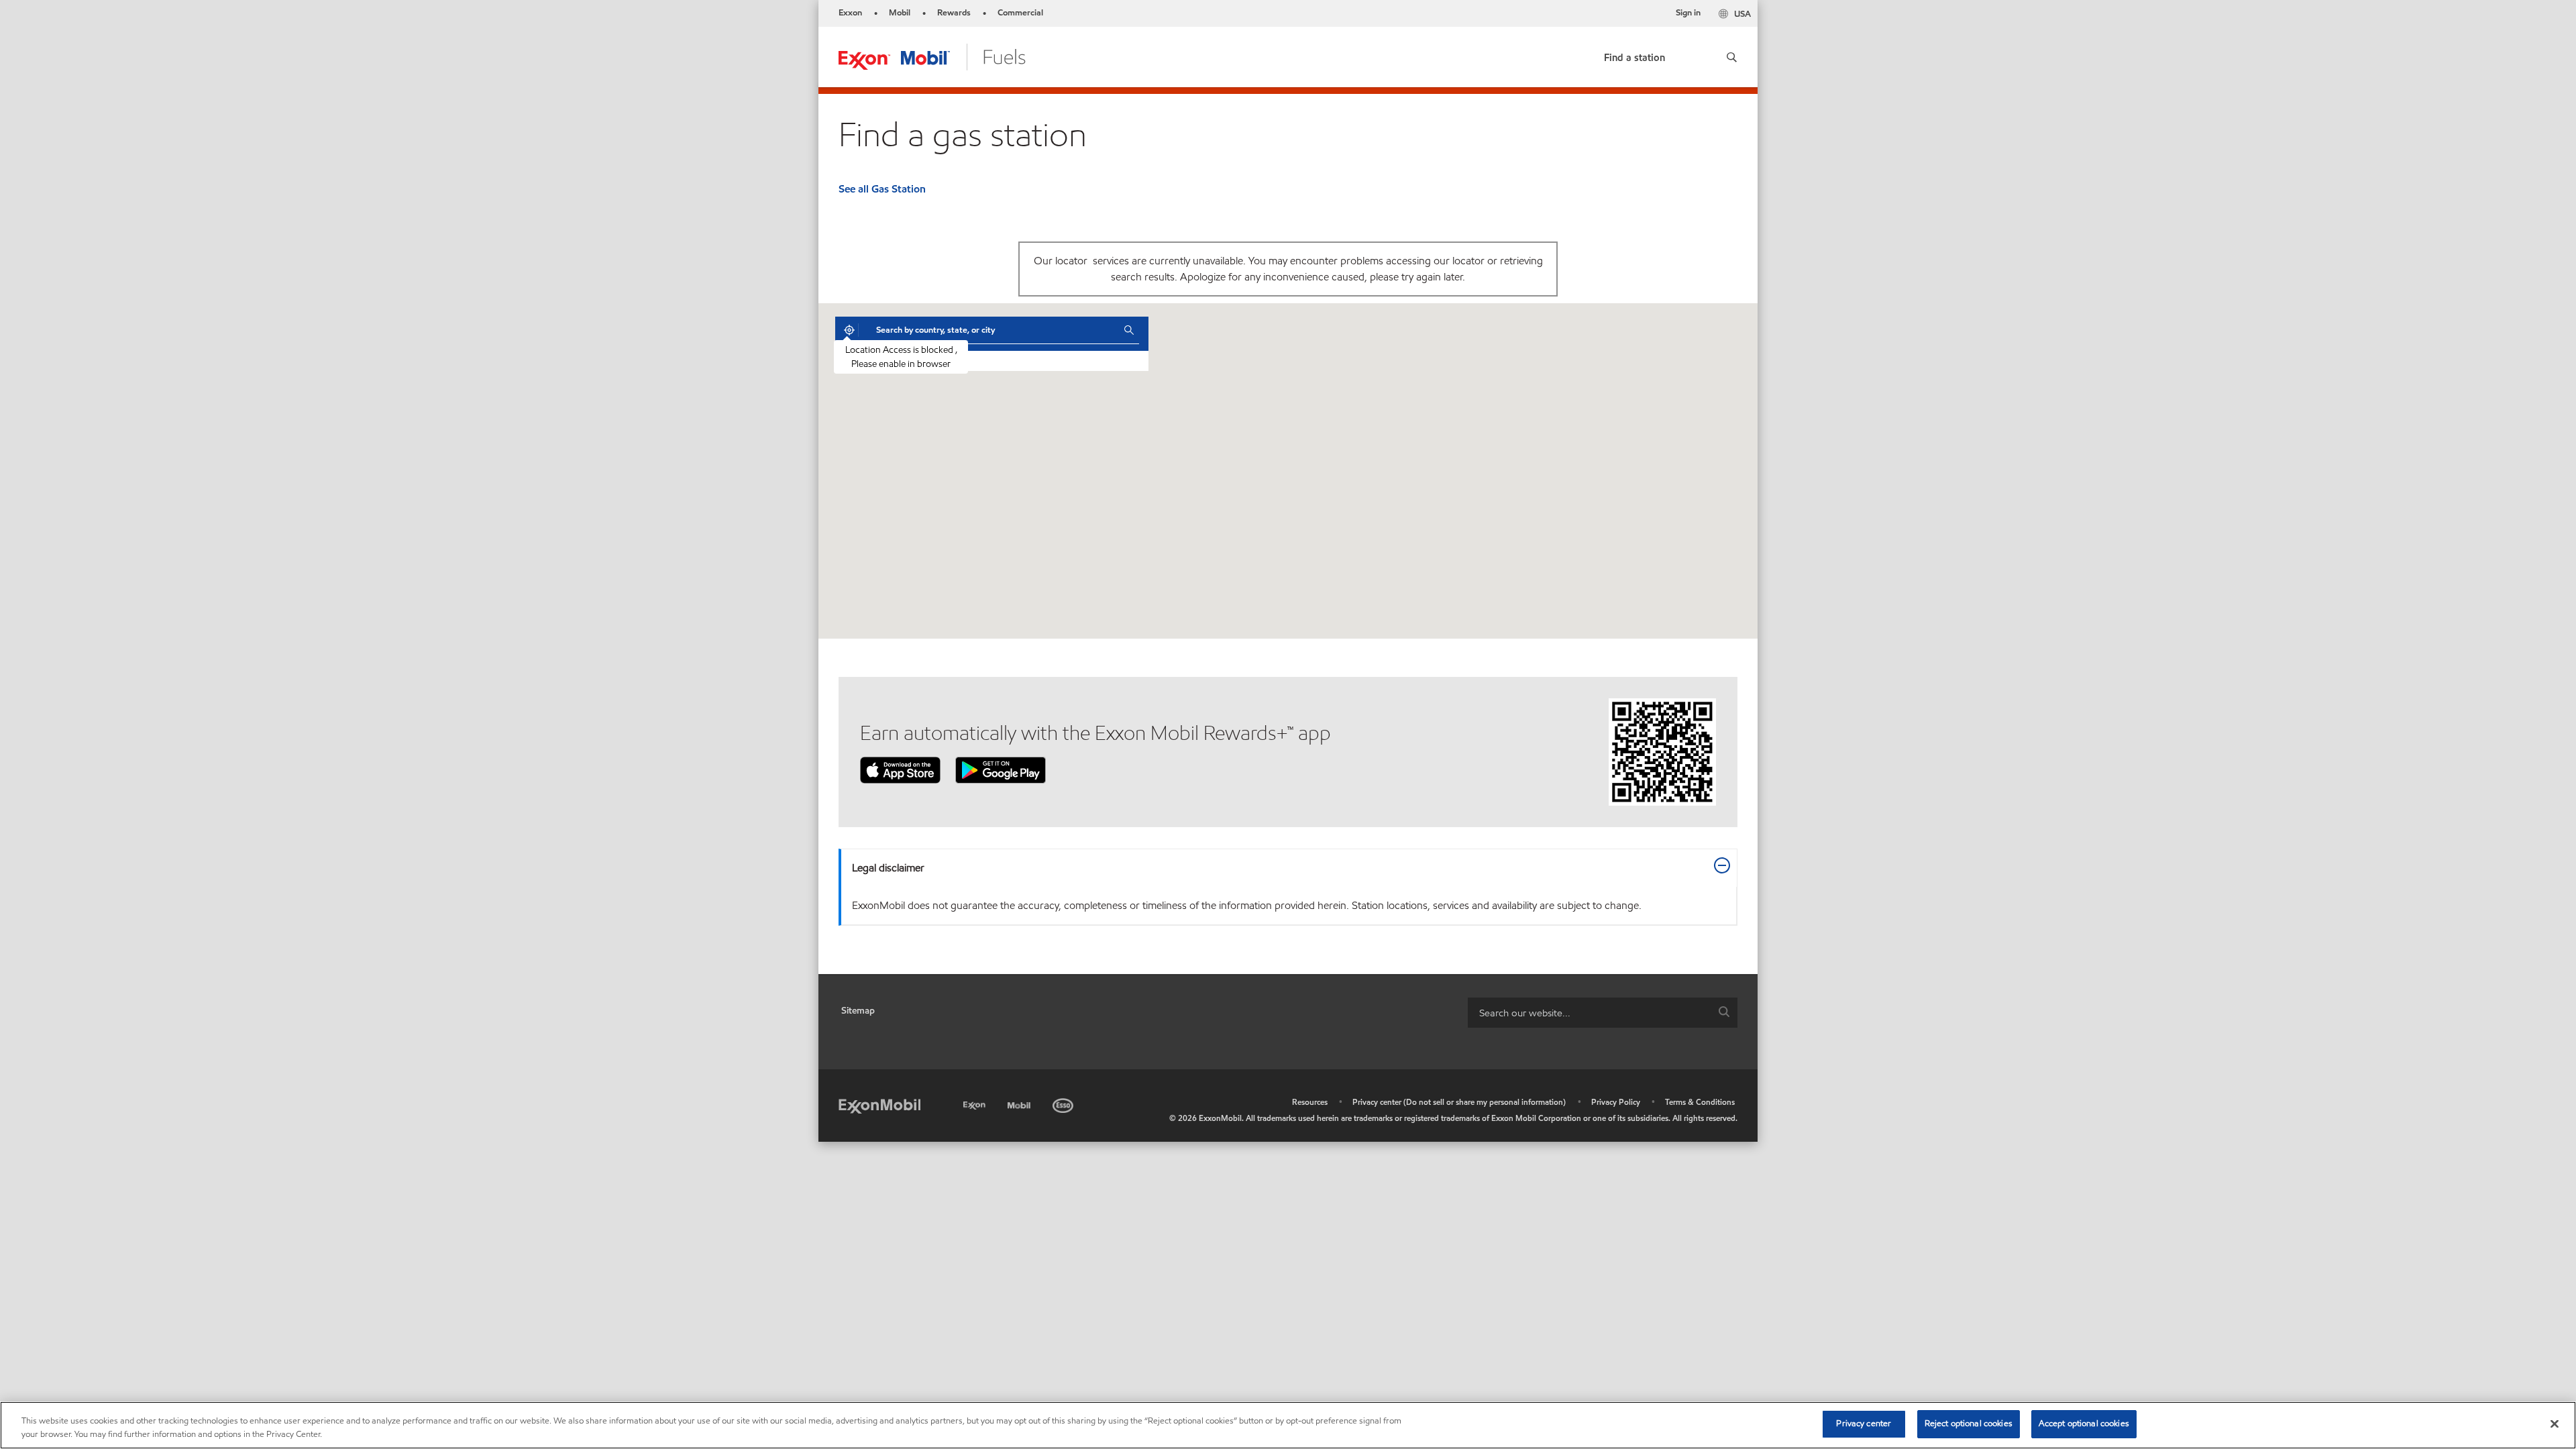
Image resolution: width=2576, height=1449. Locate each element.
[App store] (900, 769)
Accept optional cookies (2084, 1424)
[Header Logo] (932, 56)
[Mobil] (1020, 1103)
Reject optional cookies (1969, 1424)
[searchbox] (1589, 1013)
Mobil (900, 13)
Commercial (1020, 13)
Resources (1310, 1102)
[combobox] (990, 330)
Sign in (1688, 13)
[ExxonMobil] (879, 1105)
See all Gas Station (882, 189)
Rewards (954, 13)
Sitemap (858, 1011)
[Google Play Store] (1001, 769)
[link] (1634, 55)
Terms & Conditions (1700, 1102)
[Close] (2555, 1424)
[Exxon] (976, 1103)
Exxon (850, 13)
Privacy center (1864, 1424)
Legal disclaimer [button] (888, 868)
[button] (1727, 57)
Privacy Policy (1616, 1102)
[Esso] (1064, 1103)
